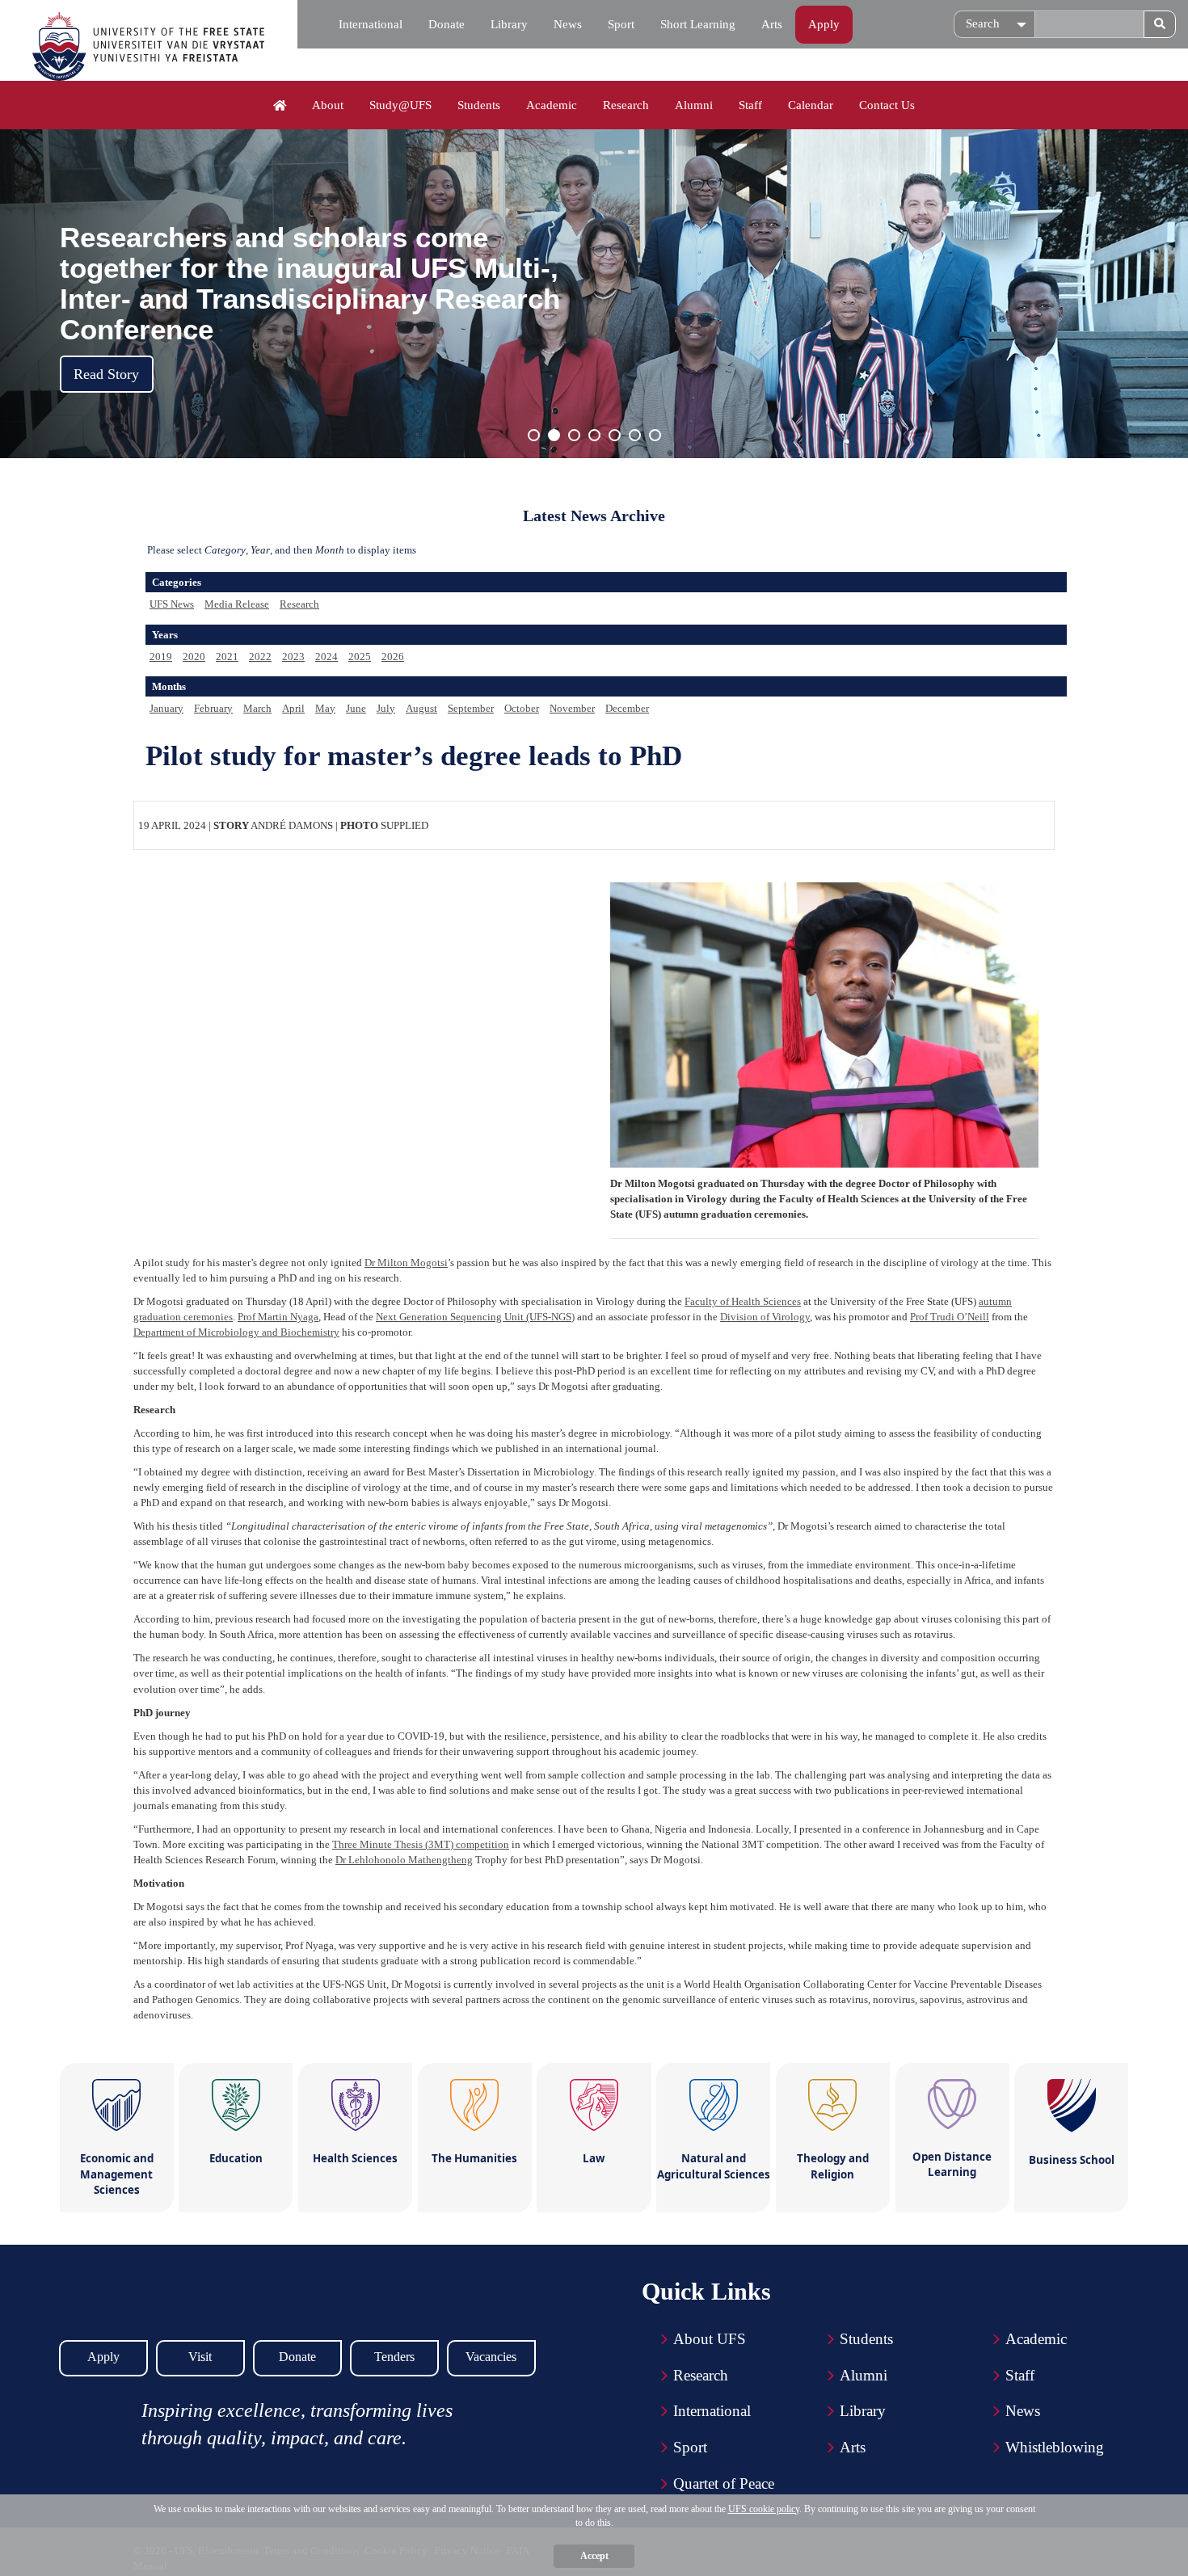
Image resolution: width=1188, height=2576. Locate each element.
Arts (772, 24)
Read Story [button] (106, 374)
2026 (393, 657)
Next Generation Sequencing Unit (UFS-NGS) (475, 1317)
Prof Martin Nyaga (278, 1317)
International (371, 24)
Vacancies (491, 2357)
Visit (200, 2357)
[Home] (280, 106)
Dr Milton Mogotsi (406, 1263)
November (572, 708)
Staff (750, 105)
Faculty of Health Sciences (743, 1301)
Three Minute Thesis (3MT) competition (421, 1844)
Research (626, 105)
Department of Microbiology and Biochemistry (236, 1332)
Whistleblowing (1055, 2447)
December (627, 708)
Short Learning (698, 24)
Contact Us (887, 105)
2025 (360, 657)
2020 (194, 657)
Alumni (694, 105)
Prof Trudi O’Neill (950, 1317)
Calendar (811, 105)
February (213, 708)
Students (479, 105)
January (166, 708)
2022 (260, 657)
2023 (293, 657)
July (386, 708)
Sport (621, 24)
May (325, 708)
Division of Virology (765, 1317)
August (421, 708)
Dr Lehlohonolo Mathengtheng (404, 1860)
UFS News (172, 604)
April (293, 708)
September (471, 708)
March (257, 708)
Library (509, 24)
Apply (824, 24)
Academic (552, 105)
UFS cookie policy (764, 2509)
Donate (447, 24)
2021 (227, 657)
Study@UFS (400, 105)
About (328, 105)
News (568, 24)
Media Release (237, 604)
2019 (161, 657)
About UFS (710, 2339)
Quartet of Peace (724, 2483)
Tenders (394, 2357)
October (522, 708)
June (356, 708)
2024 (326, 657)
